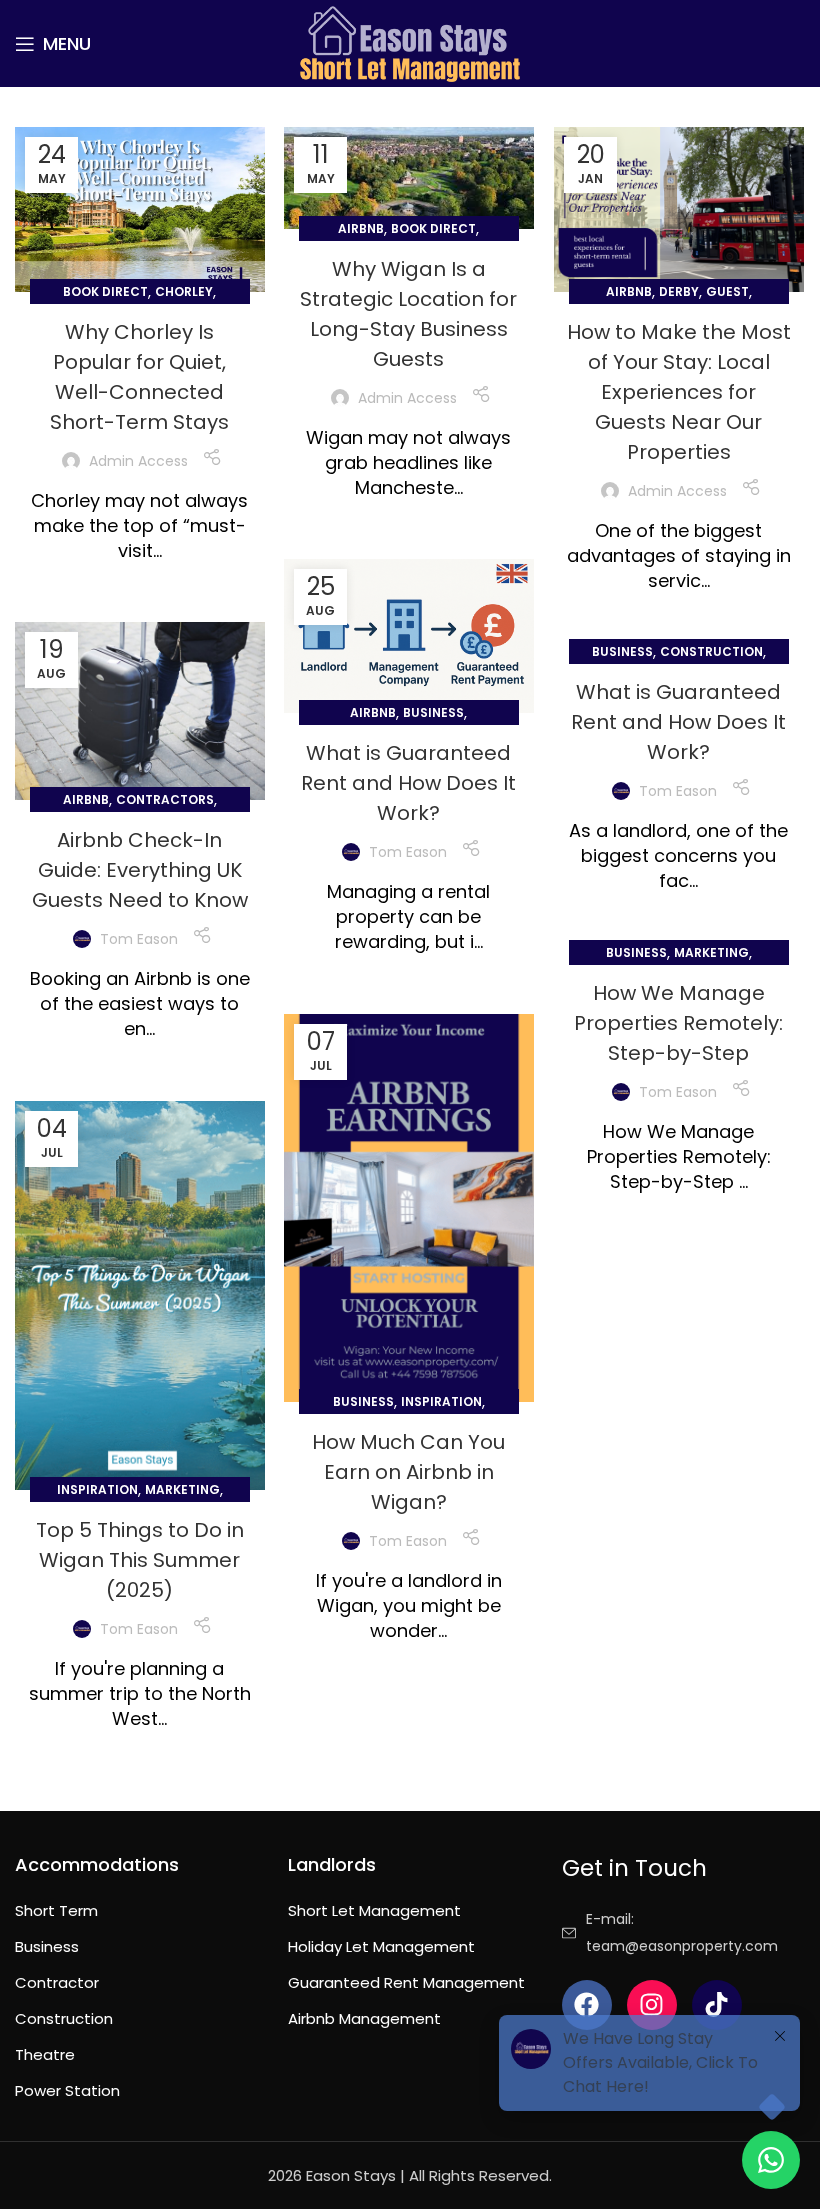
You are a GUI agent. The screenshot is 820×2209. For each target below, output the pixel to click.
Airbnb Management (364, 2018)
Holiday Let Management (381, 1946)
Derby (679, 291)
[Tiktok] (717, 2005)
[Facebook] (587, 2005)
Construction (711, 651)
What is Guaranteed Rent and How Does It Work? (408, 783)
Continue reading (139, 586)
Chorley (184, 291)
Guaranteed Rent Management (406, 1982)
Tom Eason (408, 852)
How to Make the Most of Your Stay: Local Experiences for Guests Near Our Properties (679, 392)
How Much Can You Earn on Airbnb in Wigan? (408, 1472)
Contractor (57, 1982)
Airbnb (361, 228)
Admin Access (138, 461)
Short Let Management (374, 1910)
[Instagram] (652, 2005)
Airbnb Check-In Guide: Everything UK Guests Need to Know (140, 870)
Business (433, 712)
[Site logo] (410, 42)
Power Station (67, 2090)
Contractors (165, 799)
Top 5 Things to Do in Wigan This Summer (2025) (140, 1560)
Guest (727, 291)
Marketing (711, 952)
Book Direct (105, 291)
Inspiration (441, 1401)
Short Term (56, 1910)
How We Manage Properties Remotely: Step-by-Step (678, 1023)
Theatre (45, 2054)
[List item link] (683, 1933)
